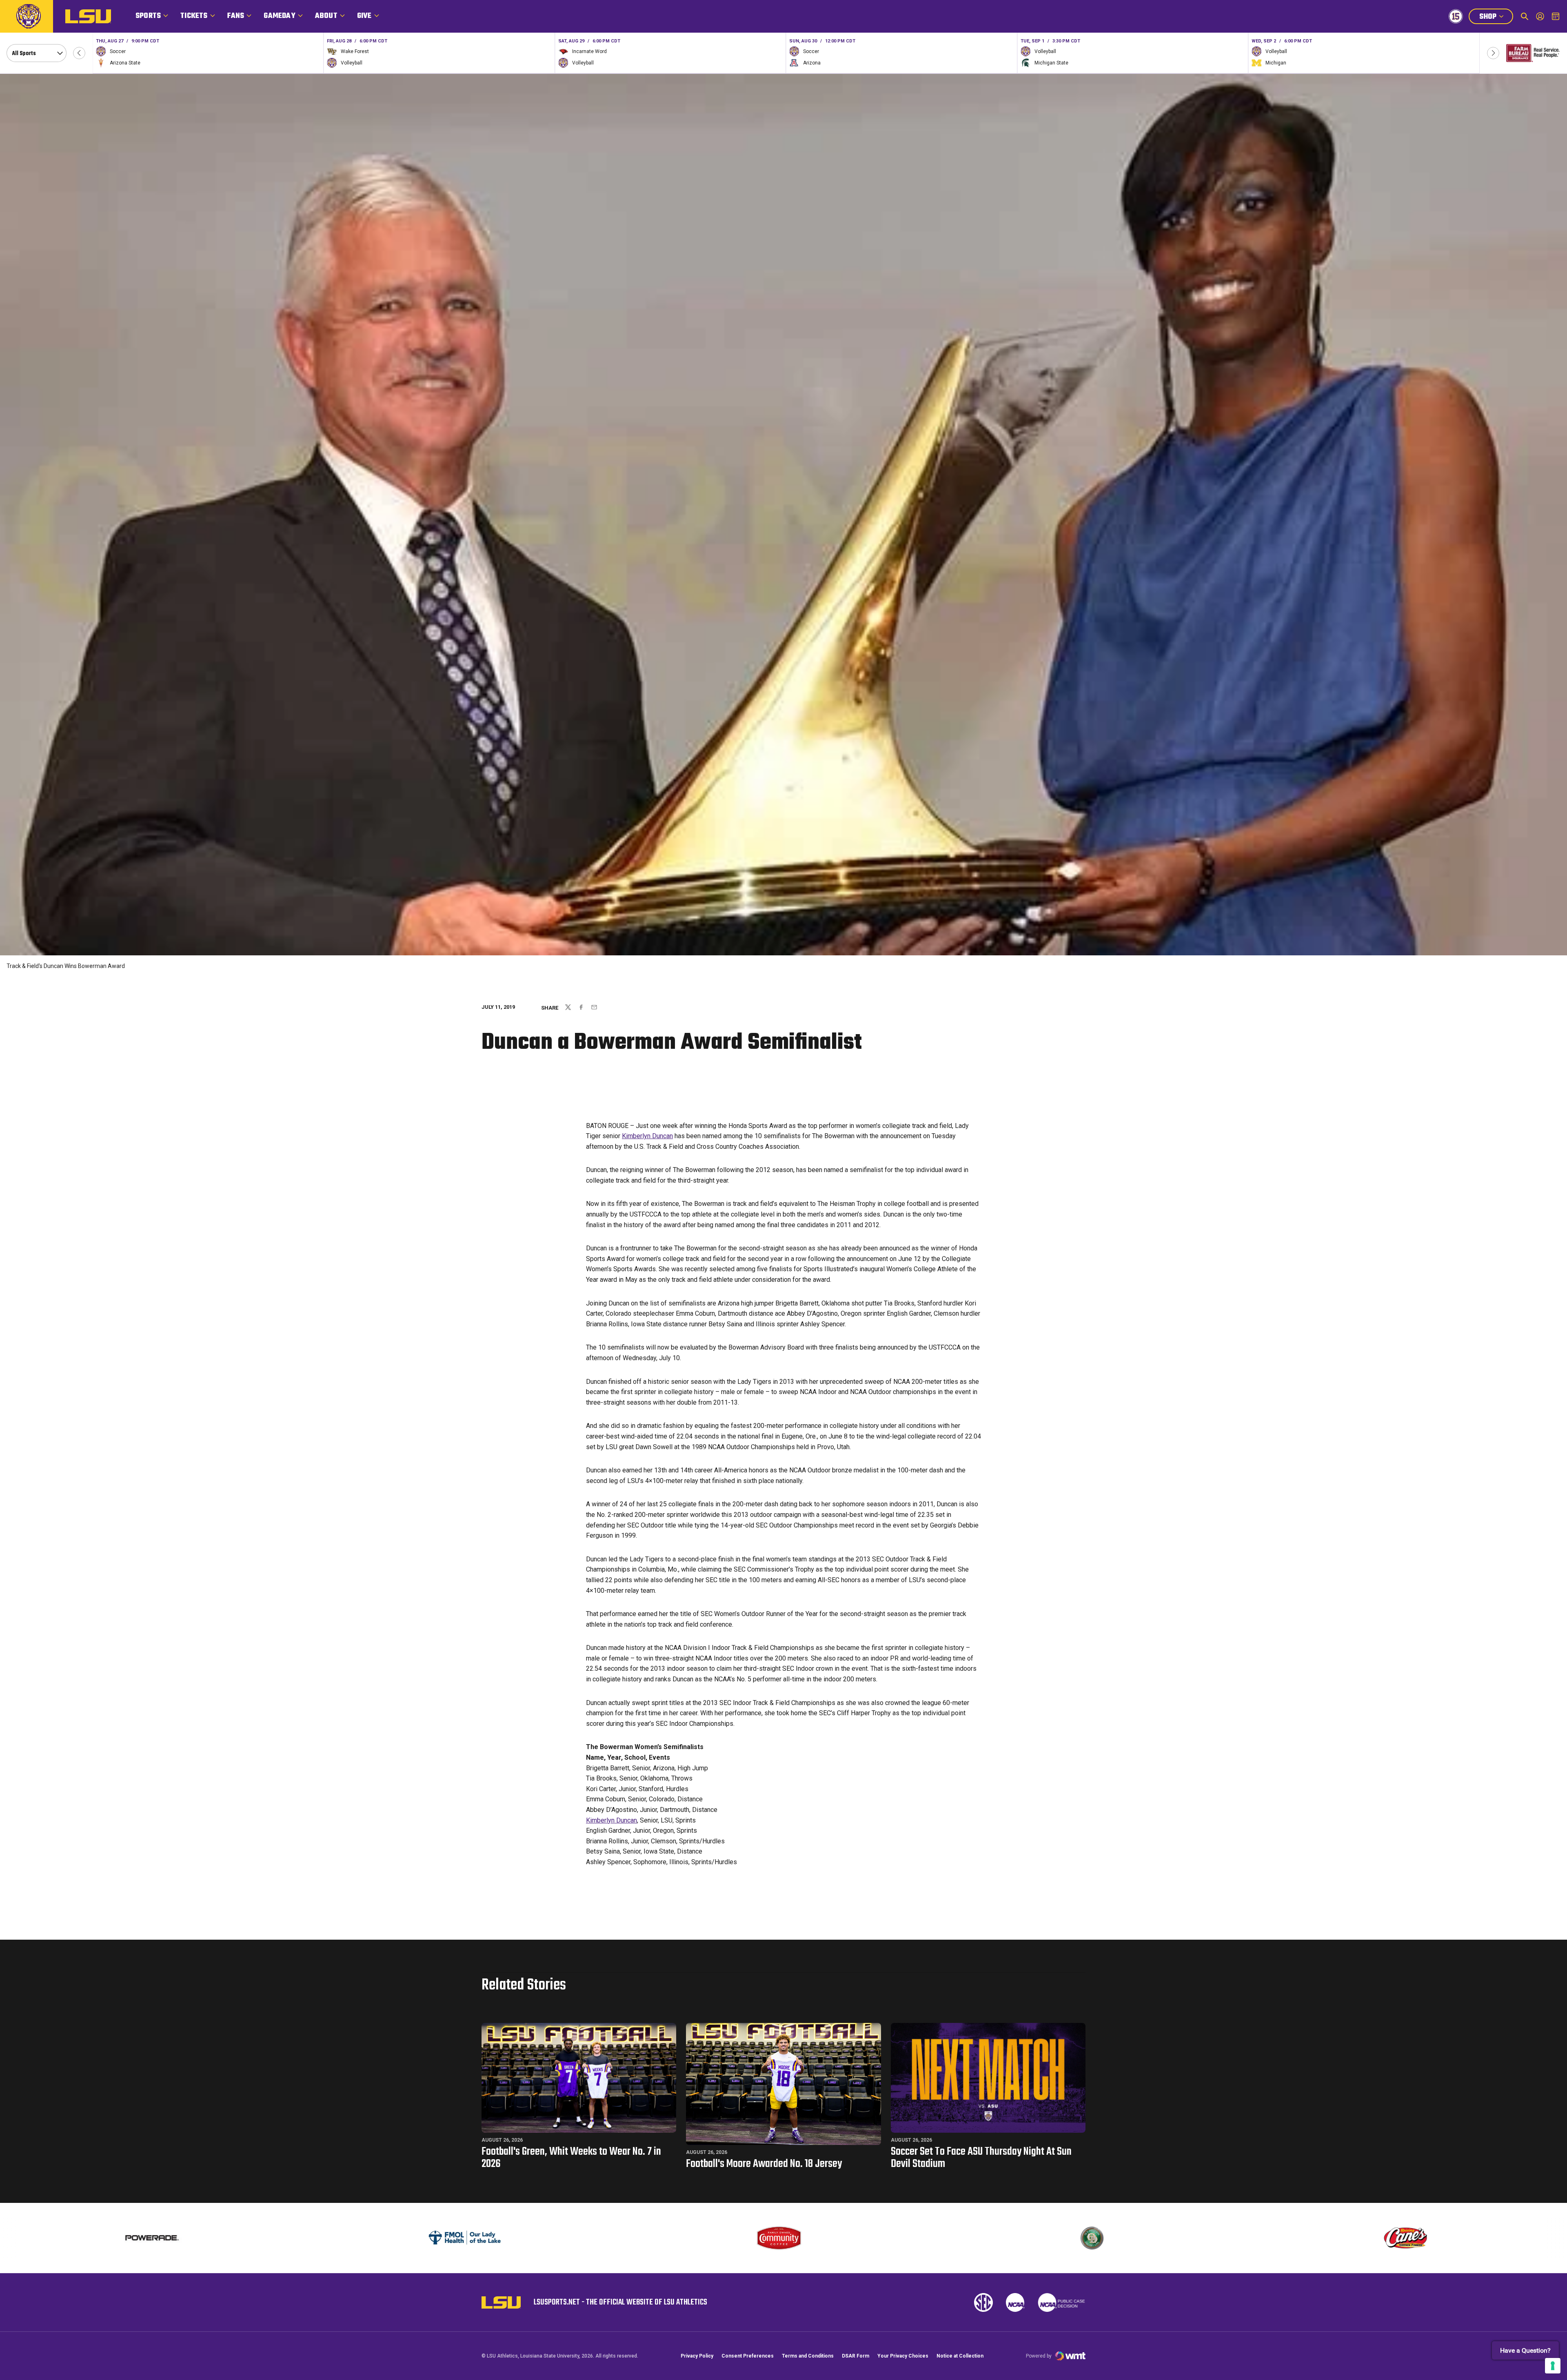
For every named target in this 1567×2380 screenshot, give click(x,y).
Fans (236, 16)
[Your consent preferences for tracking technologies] (1553, 2366)
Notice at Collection (960, 2356)
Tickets (194, 16)
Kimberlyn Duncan (647, 1136)
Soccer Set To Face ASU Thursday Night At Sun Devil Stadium (981, 2158)
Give (364, 16)
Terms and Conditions (808, 2356)
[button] (79, 53)
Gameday (279, 16)
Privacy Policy (697, 2356)
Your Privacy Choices (903, 2356)
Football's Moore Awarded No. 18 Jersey (764, 2164)
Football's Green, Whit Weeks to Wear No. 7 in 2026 (571, 2158)
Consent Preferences (748, 2356)
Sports (148, 16)
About (326, 16)
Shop (1496, 18)
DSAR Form (856, 2356)
